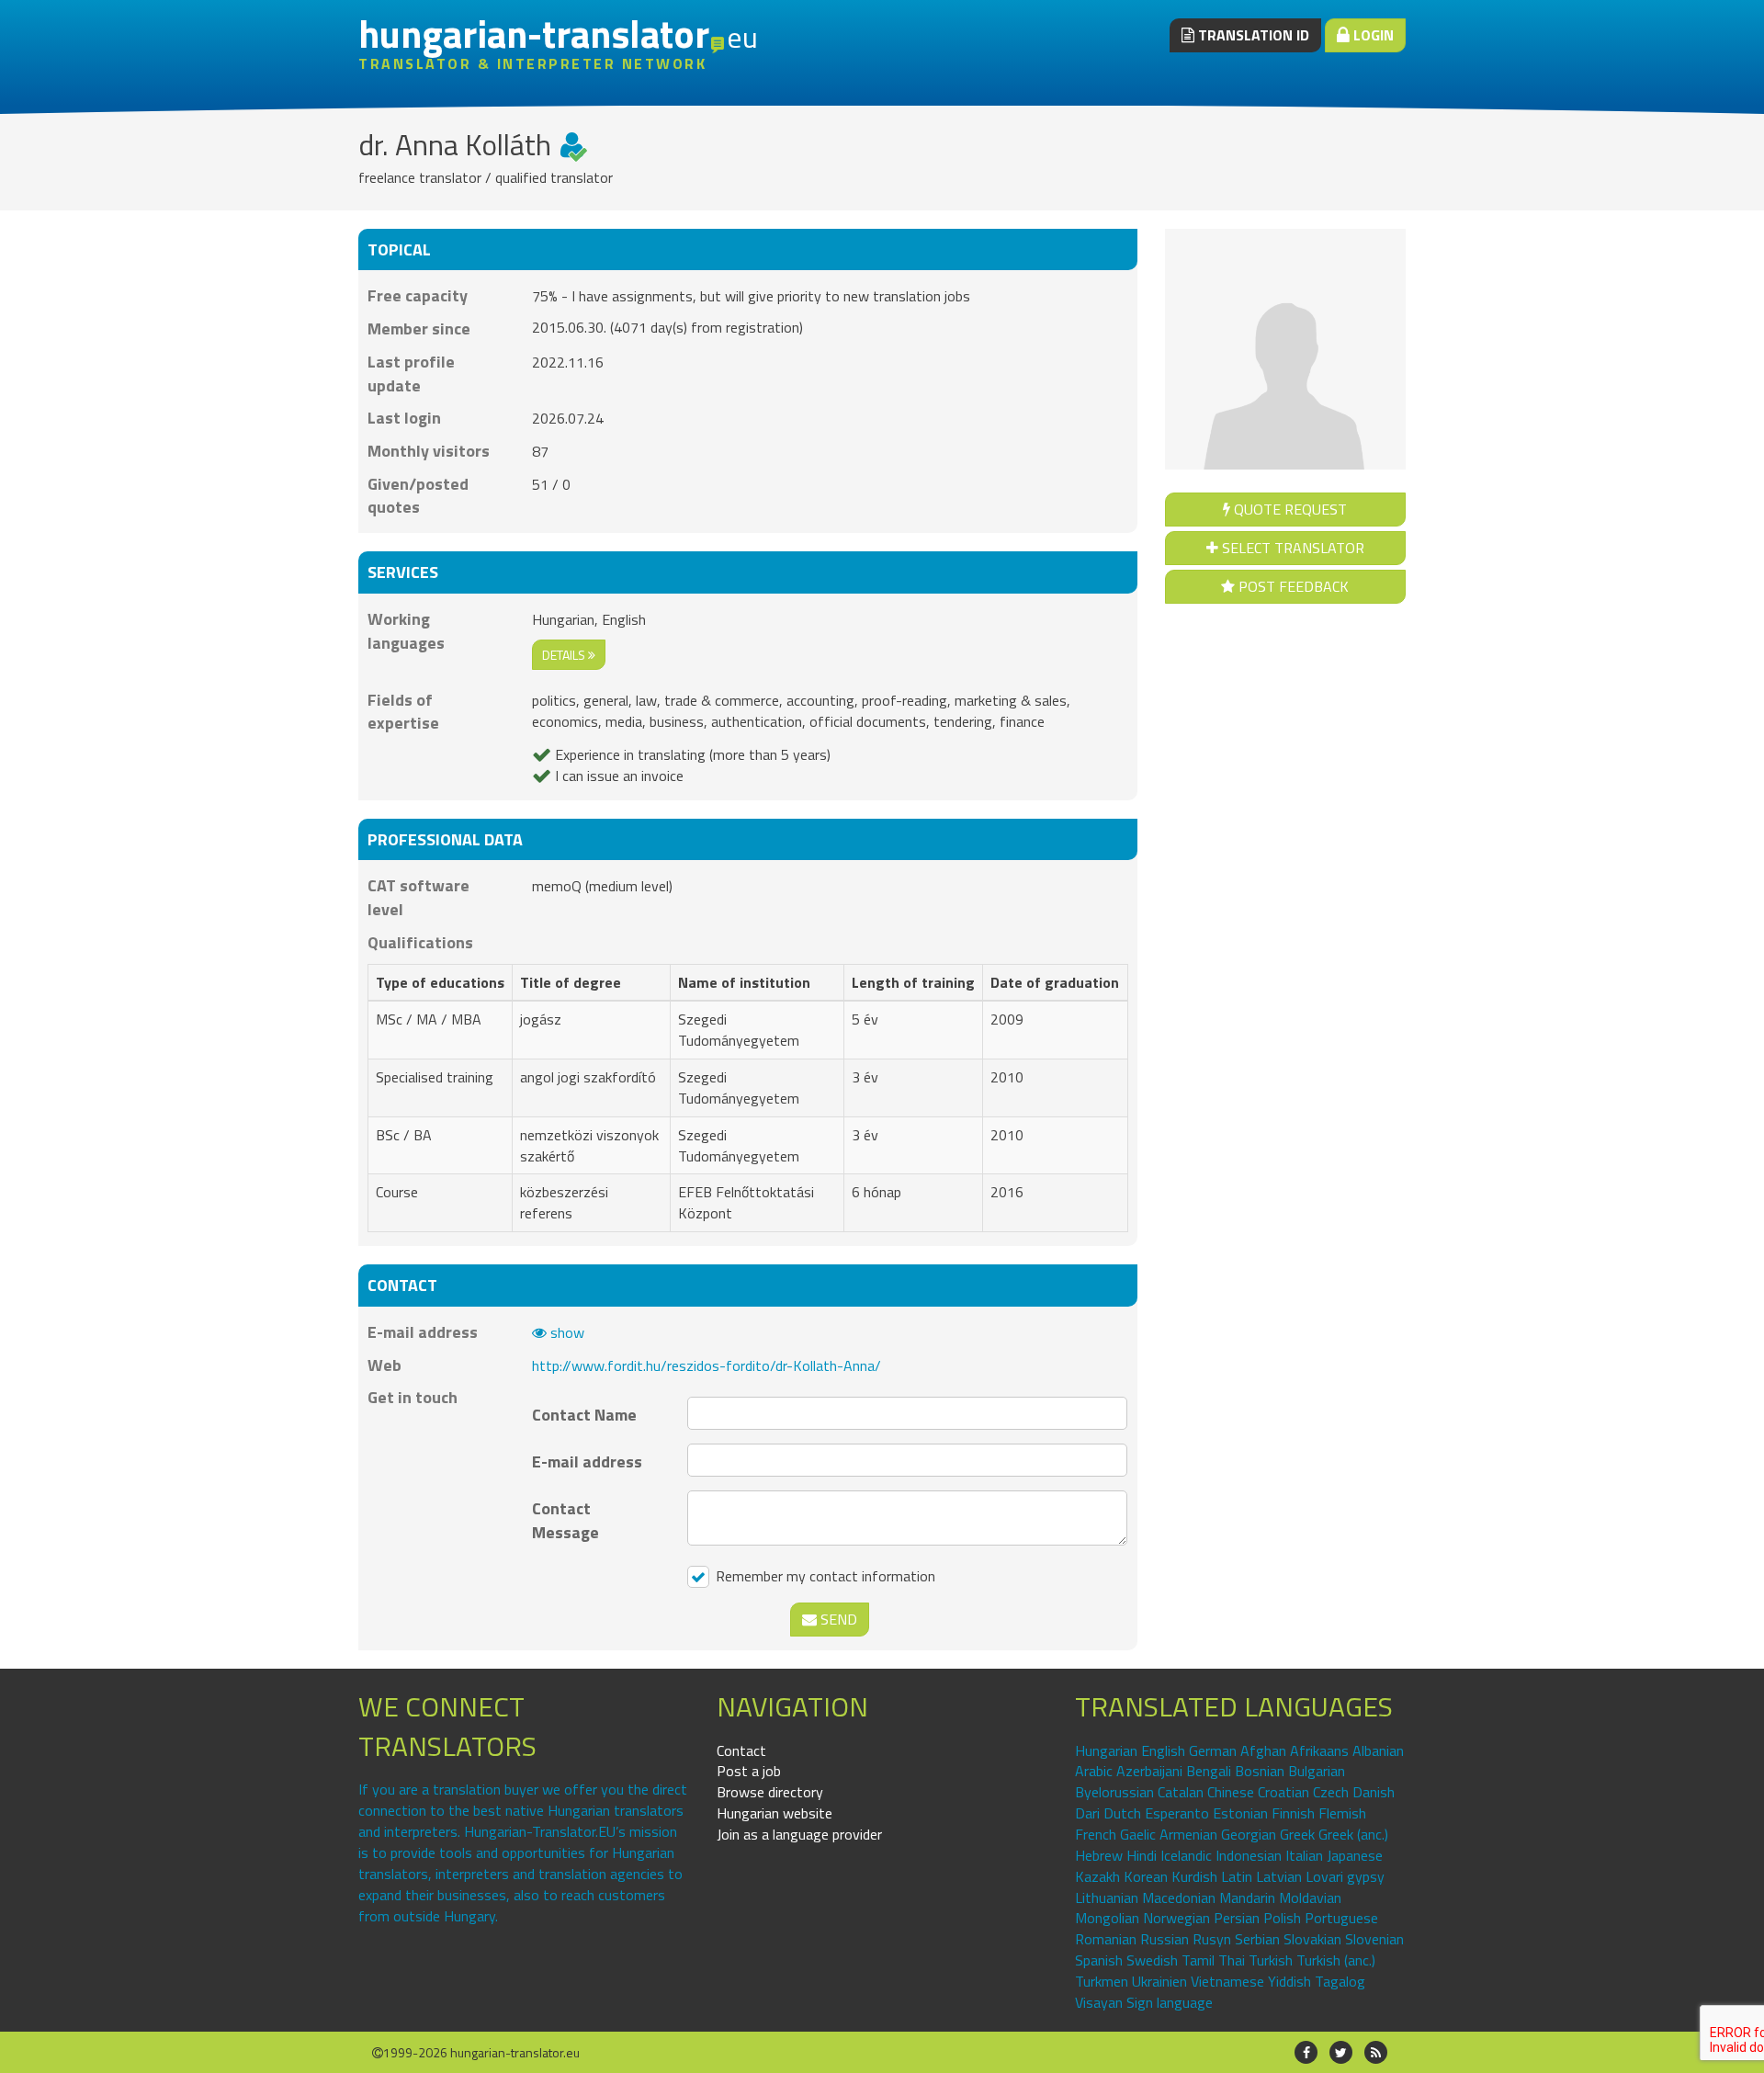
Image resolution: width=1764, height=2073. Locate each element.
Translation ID (1252, 35)
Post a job (749, 1771)
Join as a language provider (799, 1834)
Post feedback (1292, 586)
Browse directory (770, 1792)
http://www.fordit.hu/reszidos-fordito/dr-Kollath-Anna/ (707, 1365)
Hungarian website (775, 1813)
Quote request (1289, 509)
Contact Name (584, 1415)
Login (1372, 35)
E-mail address (587, 1461)
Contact (741, 1750)
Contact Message (565, 1520)
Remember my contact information (824, 1576)
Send (837, 1619)
